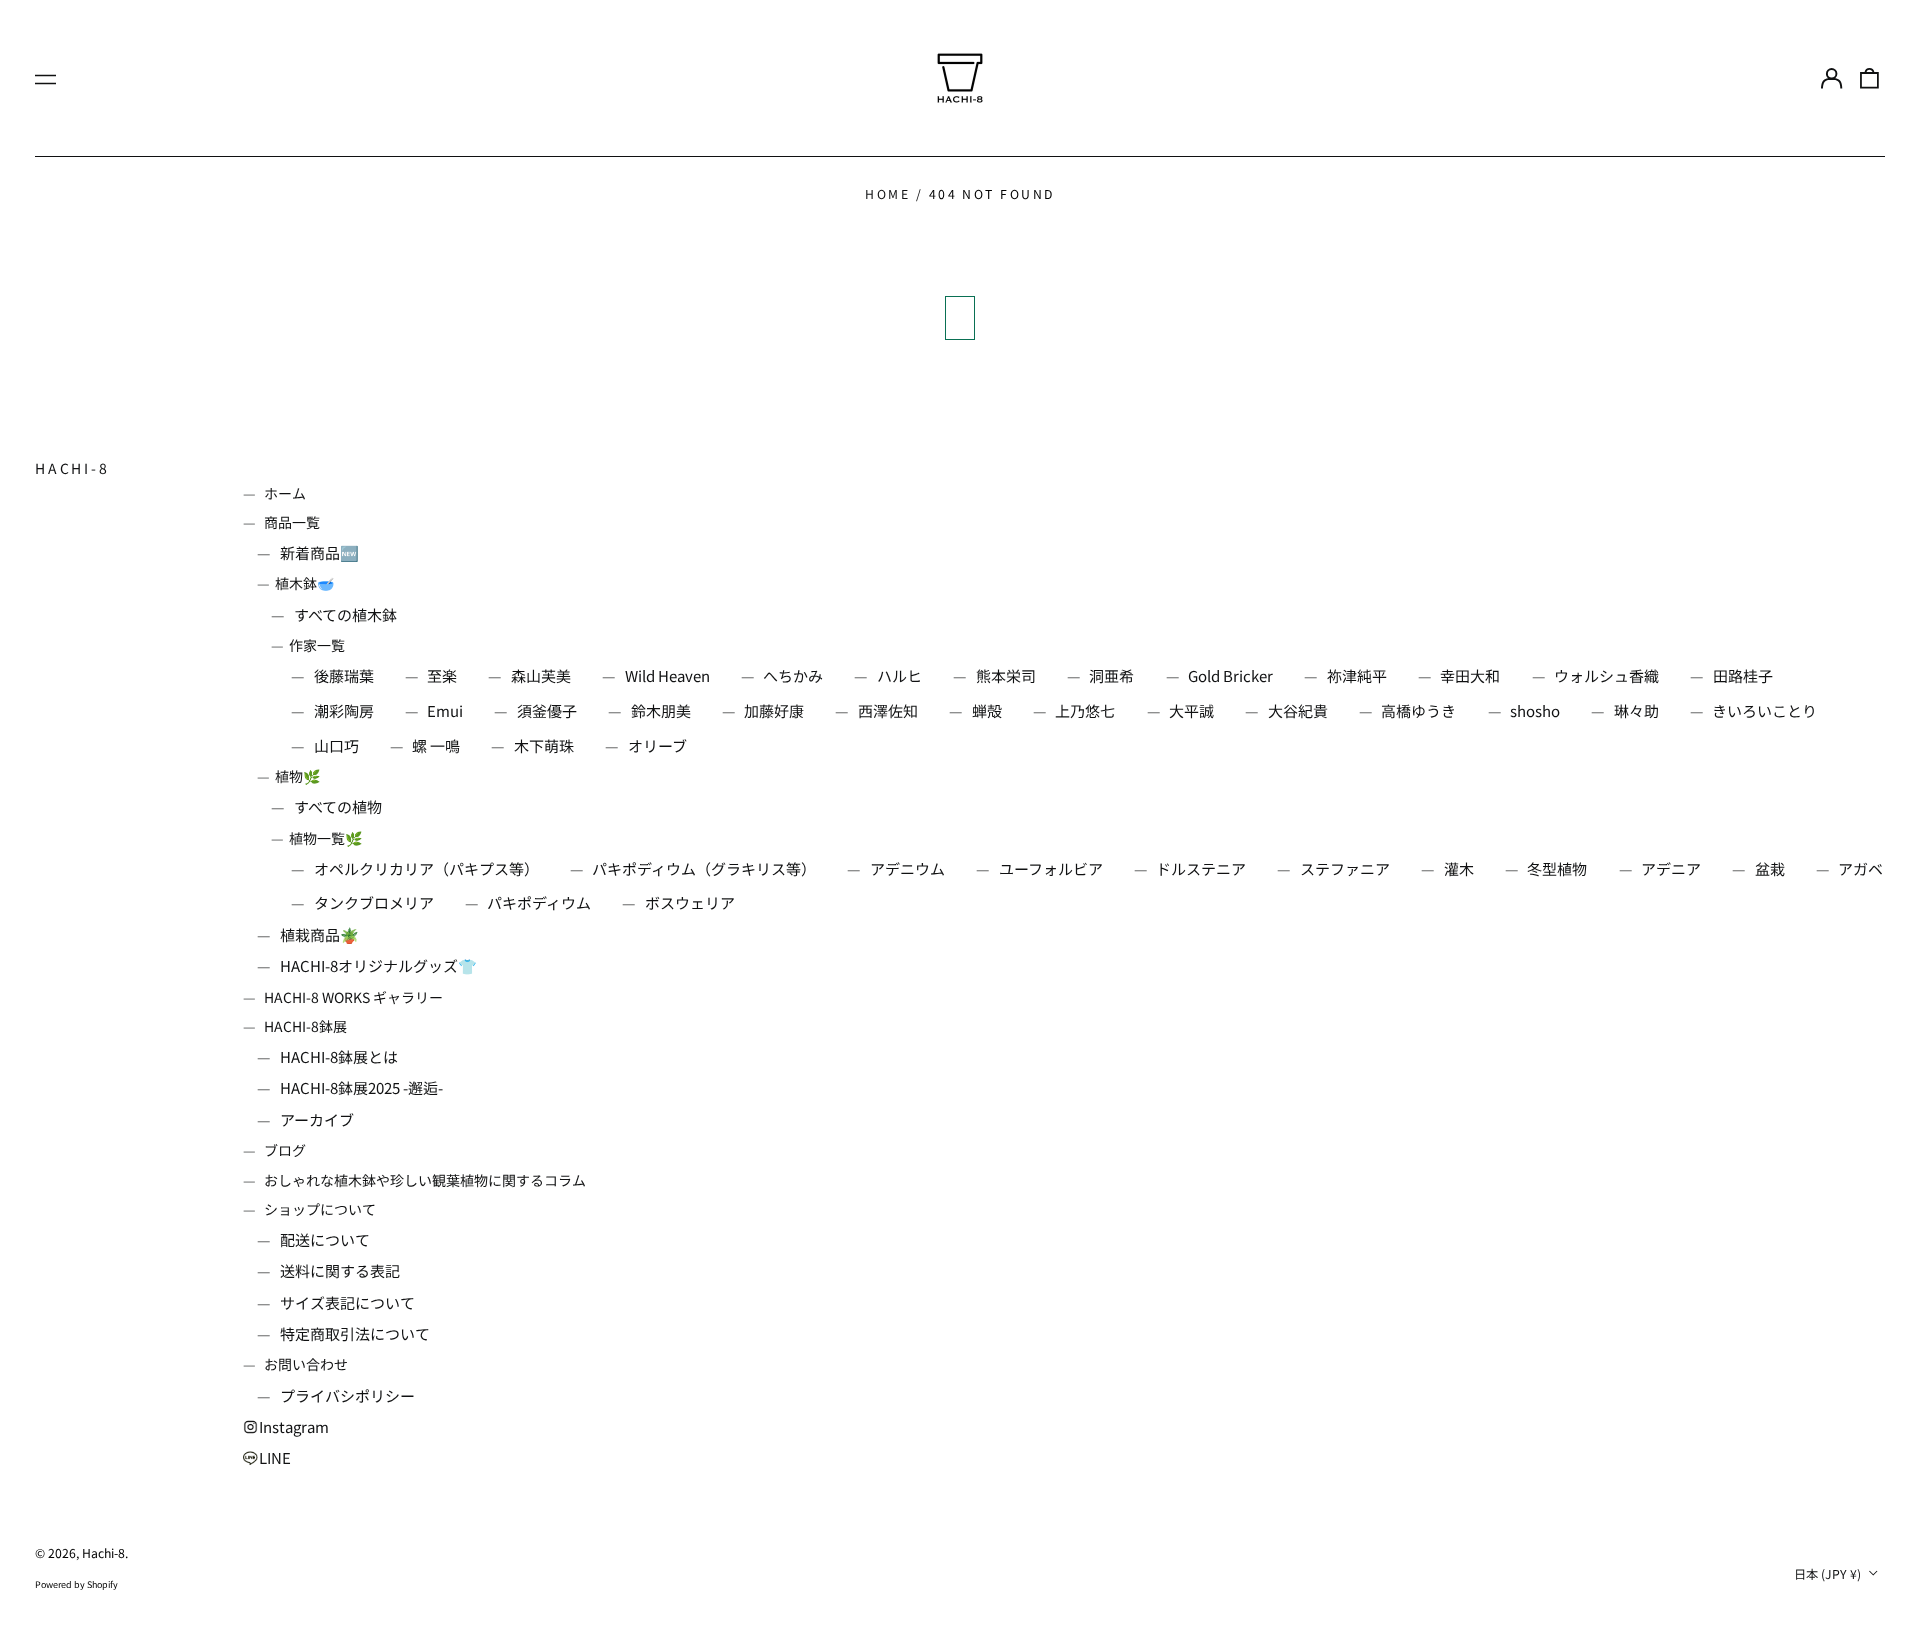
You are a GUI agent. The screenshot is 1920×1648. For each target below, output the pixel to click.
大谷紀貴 (1298, 710)
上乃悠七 (1085, 710)
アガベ (1860, 868)
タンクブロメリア (374, 902)
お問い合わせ (306, 1364)
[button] (1870, 78)
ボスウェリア (690, 902)
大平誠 (1191, 710)
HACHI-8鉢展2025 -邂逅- (361, 1087)
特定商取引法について (355, 1333)
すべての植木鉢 (345, 614)
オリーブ (657, 745)
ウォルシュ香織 (1606, 675)
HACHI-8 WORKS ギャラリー (353, 997)
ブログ (285, 1150)
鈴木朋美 (661, 710)
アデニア (1671, 868)
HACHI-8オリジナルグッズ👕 (378, 965)
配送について (325, 1239)
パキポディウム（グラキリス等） (704, 868)
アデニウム (907, 868)
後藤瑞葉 (344, 675)
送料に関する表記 (340, 1270)
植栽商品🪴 (319, 934)
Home (887, 194)
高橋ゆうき (1418, 710)
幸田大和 (1470, 675)
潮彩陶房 (344, 710)
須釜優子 (547, 710)
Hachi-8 (72, 468)
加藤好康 (774, 710)
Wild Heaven (667, 675)
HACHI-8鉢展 (305, 1026)
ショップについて (320, 1209)
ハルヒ (899, 675)
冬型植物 (1557, 868)
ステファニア (1345, 868)
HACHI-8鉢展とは (339, 1056)
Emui (445, 710)
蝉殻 (987, 710)
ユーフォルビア (1051, 868)
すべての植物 (338, 806)
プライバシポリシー (347, 1395)
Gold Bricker (1230, 675)
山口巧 (336, 745)
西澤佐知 (888, 710)
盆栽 (1770, 868)
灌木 (1459, 868)
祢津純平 (1357, 675)
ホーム (285, 493)
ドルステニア (1201, 868)
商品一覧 (292, 522)
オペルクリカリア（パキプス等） (426, 868)
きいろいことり (1764, 710)
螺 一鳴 (436, 745)
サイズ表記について (347, 1302)
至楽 (442, 675)
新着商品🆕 (319, 552)
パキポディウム (539, 902)
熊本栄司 (1006, 675)
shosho (1535, 710)
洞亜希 (1111, 675)
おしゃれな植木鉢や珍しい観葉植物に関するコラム (425, 1180)
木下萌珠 (544, 745)
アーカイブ (317, 1119)
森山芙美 (541, 675)
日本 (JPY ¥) (1829, 1574)
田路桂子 (1743, 675)
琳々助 (1636, 710)
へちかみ (793, 675)
